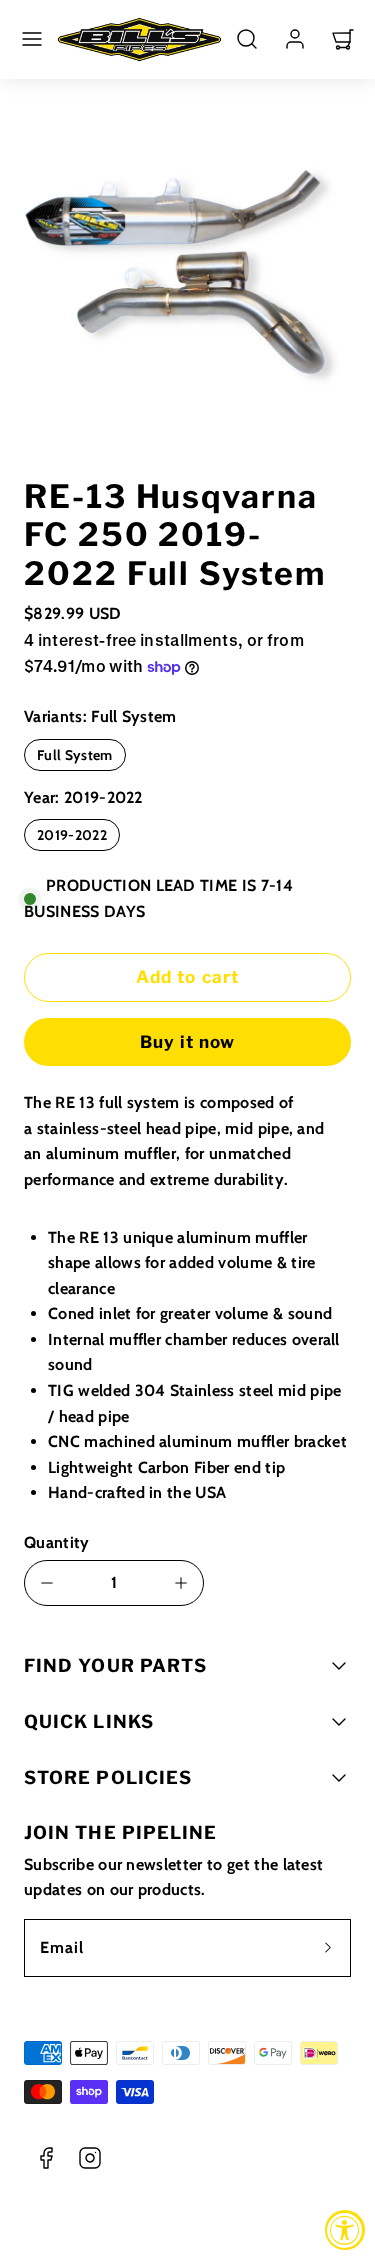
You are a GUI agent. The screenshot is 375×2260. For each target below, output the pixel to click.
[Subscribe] (328, 1948)
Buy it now (187, 1042)
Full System (75, 755)
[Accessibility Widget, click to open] (345, 2230)
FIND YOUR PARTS (115, 1665)
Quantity (57, 1542)
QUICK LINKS (89, 1721)
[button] (32, 39)
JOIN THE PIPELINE (120, 1832)
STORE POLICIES (108, 1777)
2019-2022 (72, 835)
